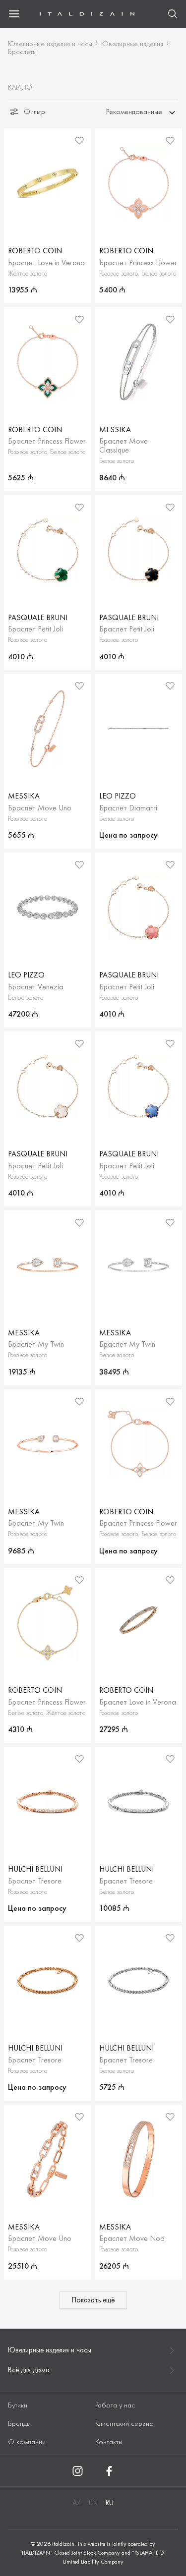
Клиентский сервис (124, 2423)
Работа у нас (115, 2405)
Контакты (109, 2442)
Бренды (19, 2423)
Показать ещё (93, 2300)
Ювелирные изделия (132, 44)
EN (93, 2503)
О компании (27, 2442)
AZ (77, 2503)
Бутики (18, 2405)
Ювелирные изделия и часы (50, 44)
